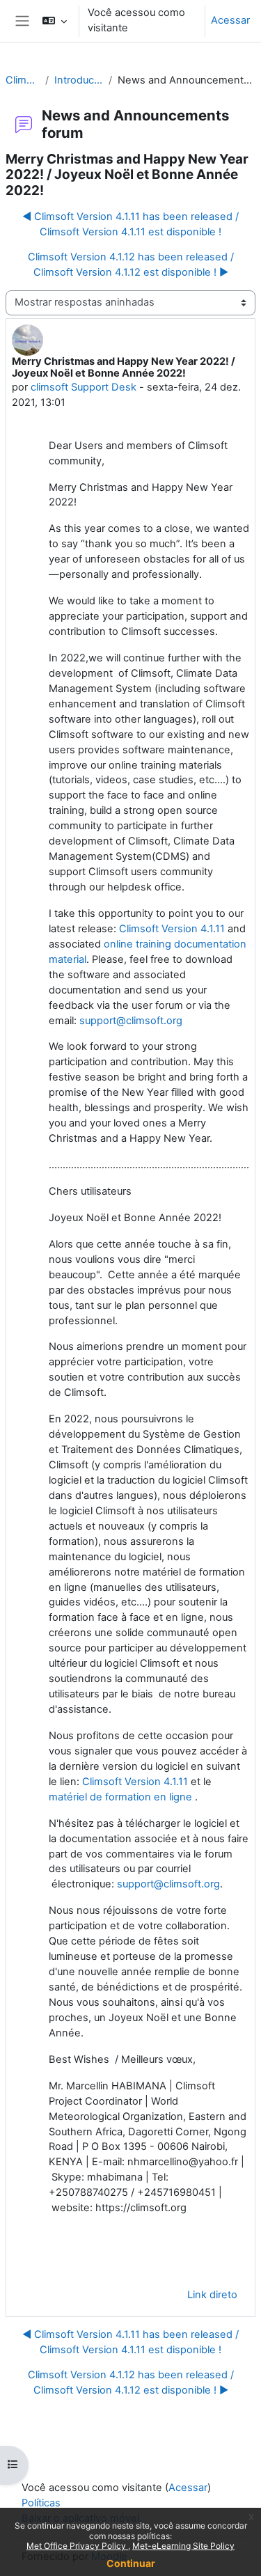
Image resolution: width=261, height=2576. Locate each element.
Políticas (41, 2503)
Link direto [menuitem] (212, 2295)
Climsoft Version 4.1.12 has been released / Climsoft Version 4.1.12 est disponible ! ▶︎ (131, 265)
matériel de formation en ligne (120, 1797)
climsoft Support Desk (84, 387)
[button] (55, 21)
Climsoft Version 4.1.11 (172, 929)
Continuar (131, 2563)
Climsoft (23, 80)
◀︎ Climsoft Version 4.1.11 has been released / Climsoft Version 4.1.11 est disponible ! (130, 224)
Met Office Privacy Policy (77, 2546)
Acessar (230, 20)
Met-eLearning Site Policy (183, 2546)
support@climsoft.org (131, 1021)
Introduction (79, 80)
